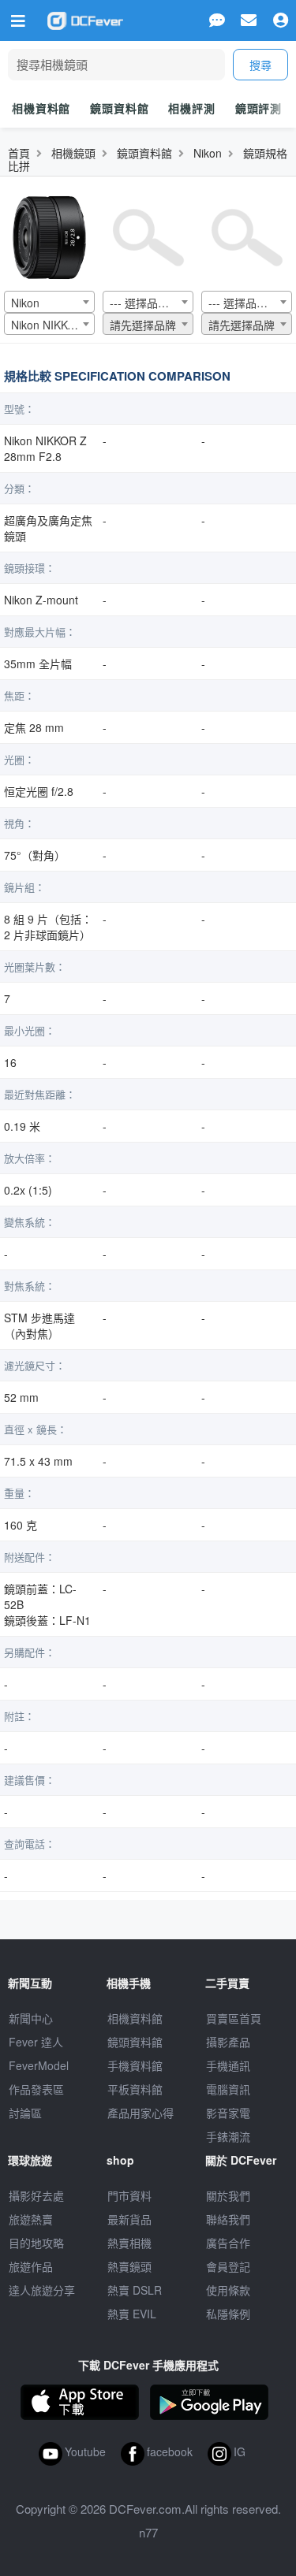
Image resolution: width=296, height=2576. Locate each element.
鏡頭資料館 (119, 108)
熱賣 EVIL (132, 2314)
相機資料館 (41, 108)
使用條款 (228, 2290)
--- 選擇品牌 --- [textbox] (147, 303)
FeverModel (39, 2065)
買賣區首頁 (234, 2018)
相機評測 (191, 108)
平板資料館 (135, 2089)
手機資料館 (135, 2065)
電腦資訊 (228, 2089)
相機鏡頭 (73, 153)
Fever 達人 (36, 2042)
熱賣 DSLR (135, 2290)
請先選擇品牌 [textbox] (143, 325)
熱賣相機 (129, 2243)
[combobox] (49, 302)
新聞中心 (31, 2018)
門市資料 (129, 2195)
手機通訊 (228, 2065)
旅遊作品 (31, 2266)
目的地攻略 (36, 2243)
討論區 (25, 2113)
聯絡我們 (228, 2219)
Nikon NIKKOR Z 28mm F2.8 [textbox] (52, 325)
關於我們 (228, 2195)
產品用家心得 (141, 2113)
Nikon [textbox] (25, 303)
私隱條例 (228, 2314)
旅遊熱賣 (31, 2219)
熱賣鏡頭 (129, 2266)
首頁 (19, 153)
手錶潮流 (228, 2136)
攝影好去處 (36, 2195)
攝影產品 (228, 2042)
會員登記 (228, 2266)
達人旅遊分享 (42, 2290)
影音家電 (228, 2113)
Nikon (208, 153)
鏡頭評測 (259, 108)
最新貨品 (129, 2219)
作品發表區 (36, 2089)
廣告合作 (228, 2243)
